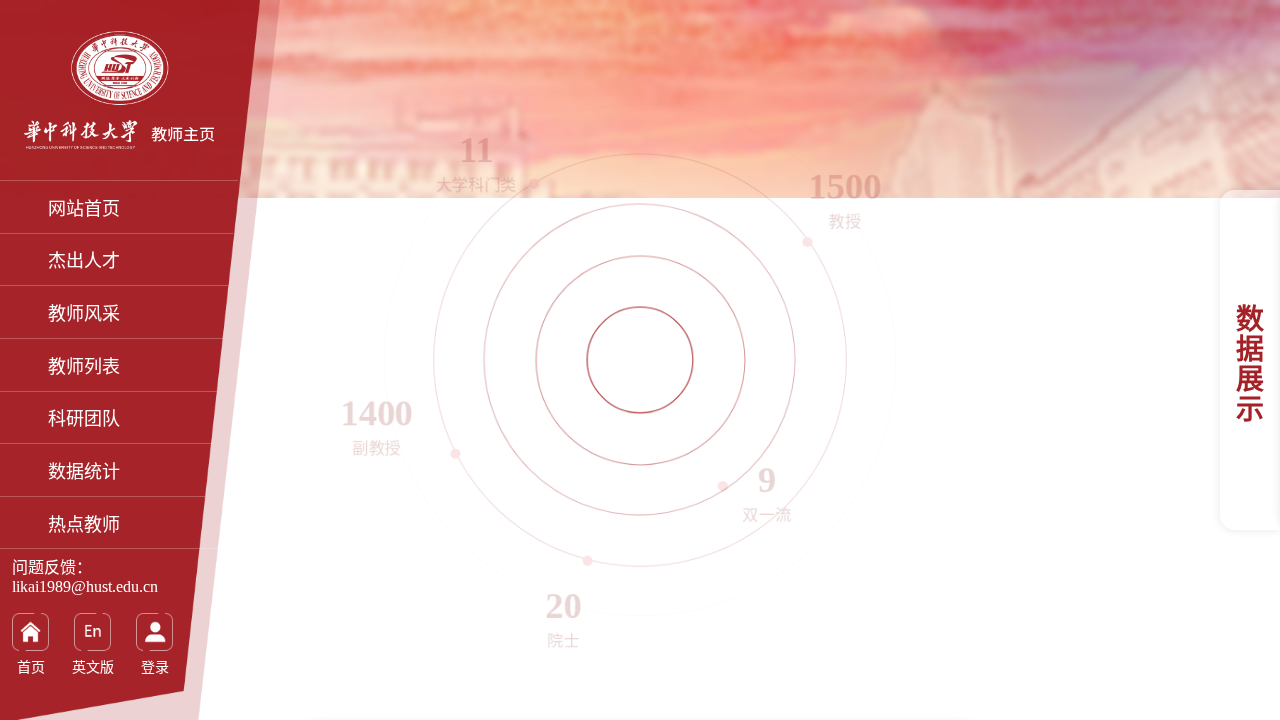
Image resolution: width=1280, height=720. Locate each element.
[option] (640, 360)
